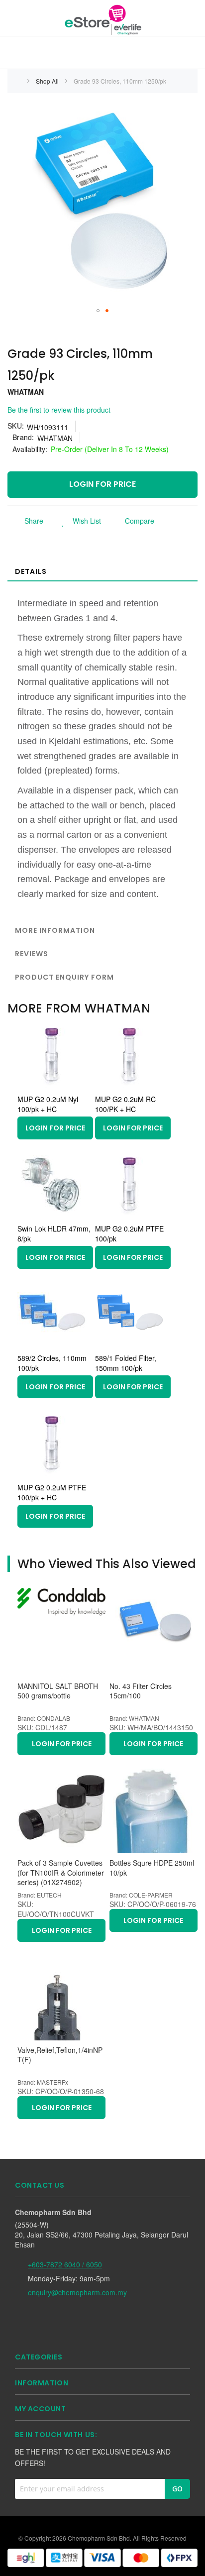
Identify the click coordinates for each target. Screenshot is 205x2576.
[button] (98, 311)
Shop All (48, 81)
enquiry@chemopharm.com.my (77, 2292)
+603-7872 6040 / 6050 (65, 2264)
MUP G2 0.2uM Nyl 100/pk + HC (48, 1104)
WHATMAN (26, 392)
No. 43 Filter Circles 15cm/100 (141, 1691)
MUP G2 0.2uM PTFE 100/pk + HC (52, 1492)
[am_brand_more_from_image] (52, 1087)
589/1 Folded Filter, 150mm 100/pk (126, 1363)
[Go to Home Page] (18, 81)
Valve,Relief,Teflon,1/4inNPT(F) (60, 2055)
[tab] (102, 571)
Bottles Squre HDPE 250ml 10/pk (152, 1868)
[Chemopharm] (102, 19)
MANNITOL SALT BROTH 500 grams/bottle (58, 1691)
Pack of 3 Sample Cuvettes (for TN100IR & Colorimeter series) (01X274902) (61, 1873)
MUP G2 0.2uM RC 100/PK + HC (125, 1104)
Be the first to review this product (59, 410)
